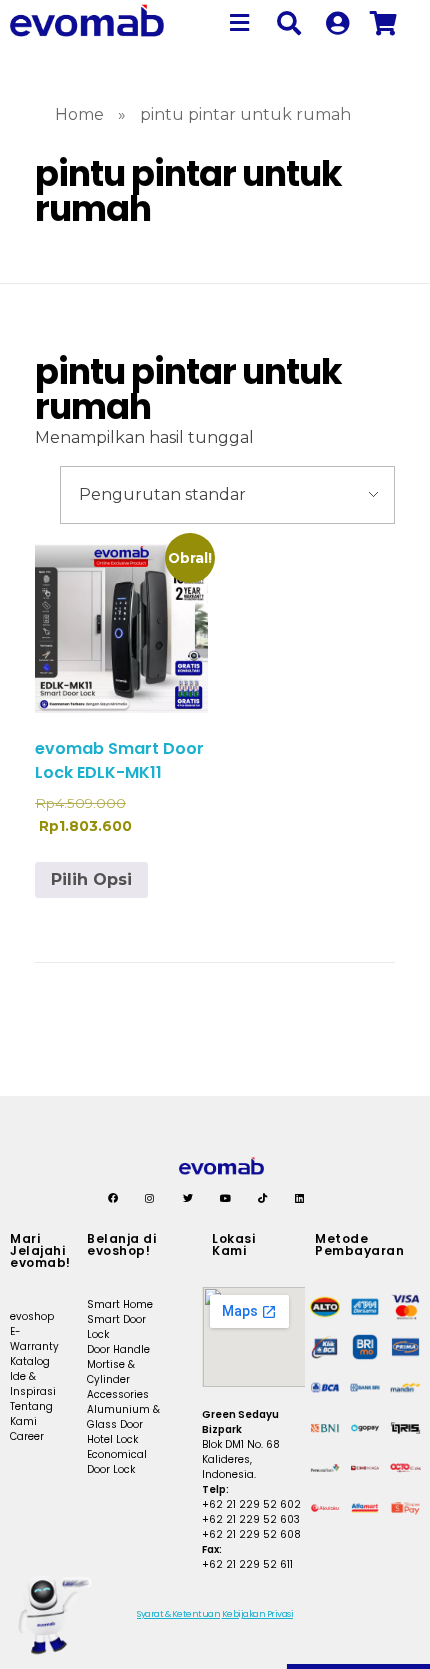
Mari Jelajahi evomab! (40, 1250)
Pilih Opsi (91, 879)
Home (79, 114)
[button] (240, 22)
